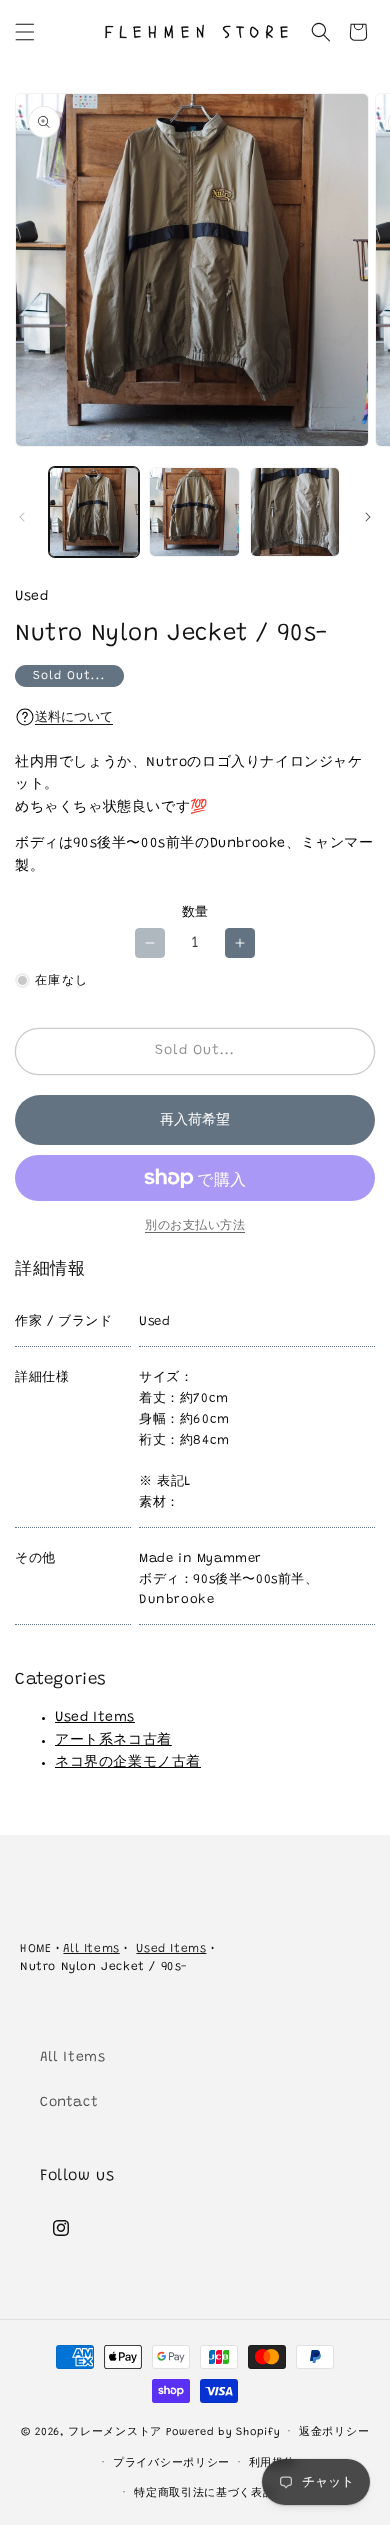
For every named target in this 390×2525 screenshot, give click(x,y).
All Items (91, 1949)
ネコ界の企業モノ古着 (128, 1763)
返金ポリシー (334, 2432)
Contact (69, 2103)
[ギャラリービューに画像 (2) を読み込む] (194, 512)
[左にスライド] (22, 517)
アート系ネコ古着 (113, 1741)
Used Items (95, 1718)
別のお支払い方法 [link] (195, 1226)
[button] (25, 32)
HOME (35, 1949)
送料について (74, 717)
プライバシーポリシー (171, 2463)
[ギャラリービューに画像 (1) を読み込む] (94, 512)
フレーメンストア (115, 2432)
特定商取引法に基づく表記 (204, 2493)
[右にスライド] (368, 517)
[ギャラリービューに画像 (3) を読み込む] (295, 512)
